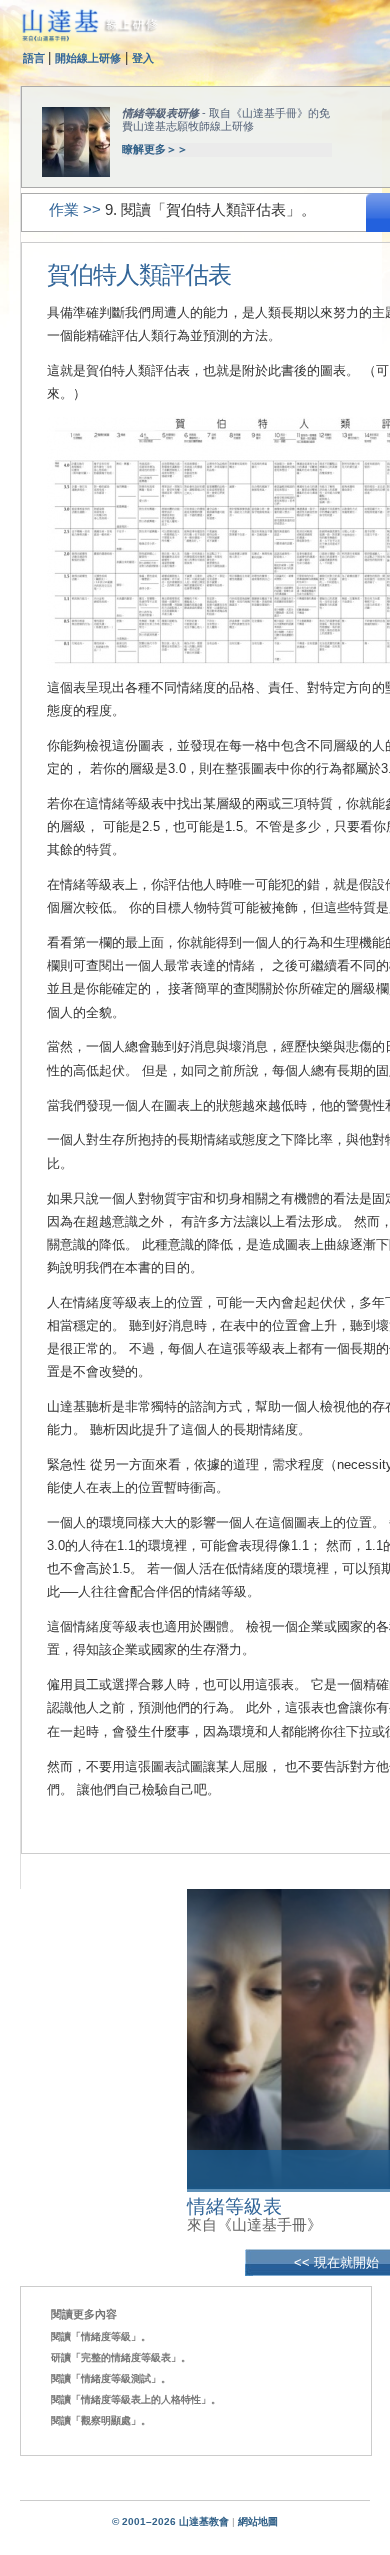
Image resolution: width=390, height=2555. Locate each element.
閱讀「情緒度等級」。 (101, 2336)
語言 (35, 58)
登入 (143, 58)
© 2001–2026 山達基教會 (170, 2521)
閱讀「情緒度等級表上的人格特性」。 (136, 2399)
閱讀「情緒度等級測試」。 (111, 2378)
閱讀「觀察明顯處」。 (101, 2420)
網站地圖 (258, 2521)
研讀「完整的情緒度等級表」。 (121, 2357)
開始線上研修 (88, 58)
